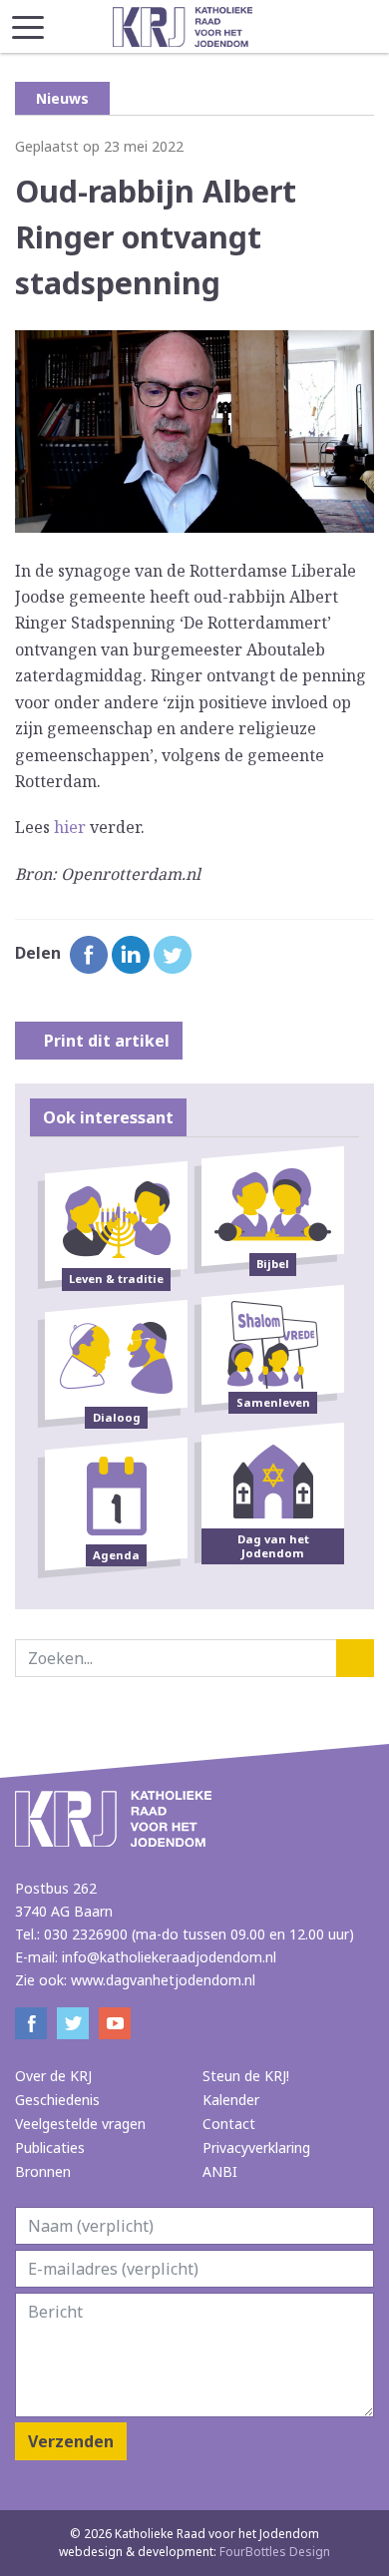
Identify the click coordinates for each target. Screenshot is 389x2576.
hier (70, 827)
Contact (229, 2124)
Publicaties (50, 2147)
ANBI (220, 2171)
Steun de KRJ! (246, 2076)
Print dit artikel (105, 1041)
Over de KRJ (53, 2076)
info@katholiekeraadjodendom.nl (169, 1957)
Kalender (231, 2100)
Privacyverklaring (256, 2147)
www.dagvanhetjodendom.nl (163, 1980)
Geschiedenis (57, 2100)
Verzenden (71, 2441)
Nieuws (62, 98)
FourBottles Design (194, 2552)
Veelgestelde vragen (80, 2124)
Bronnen (43, 2171)
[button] (28, 21)
